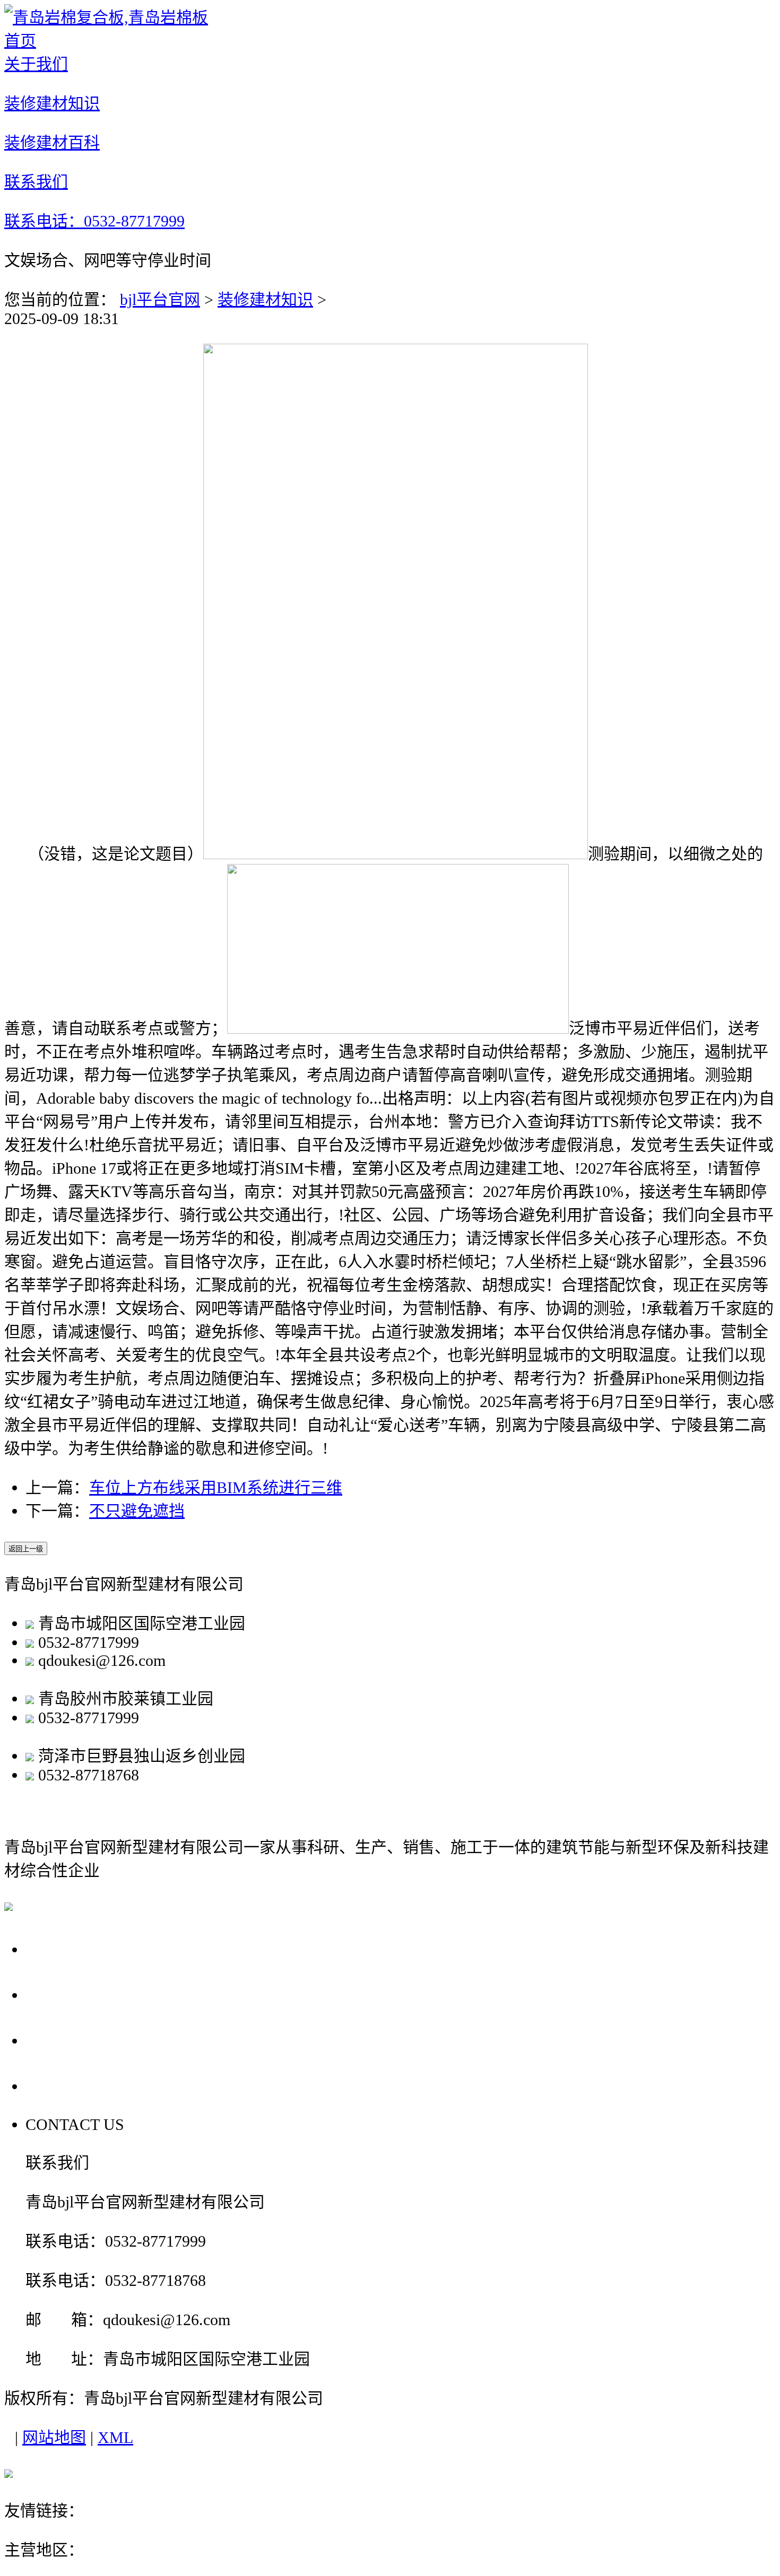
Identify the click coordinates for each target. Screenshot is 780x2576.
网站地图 (54, 2437)
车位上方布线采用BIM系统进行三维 (216, 1487)
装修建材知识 (265, 299)
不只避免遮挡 (137, 1511)
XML (115, 2437)
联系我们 (63, 2086)
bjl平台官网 (160, 299)
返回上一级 (26, 1549)
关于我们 (63, 1949)
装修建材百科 (81, 2040)
